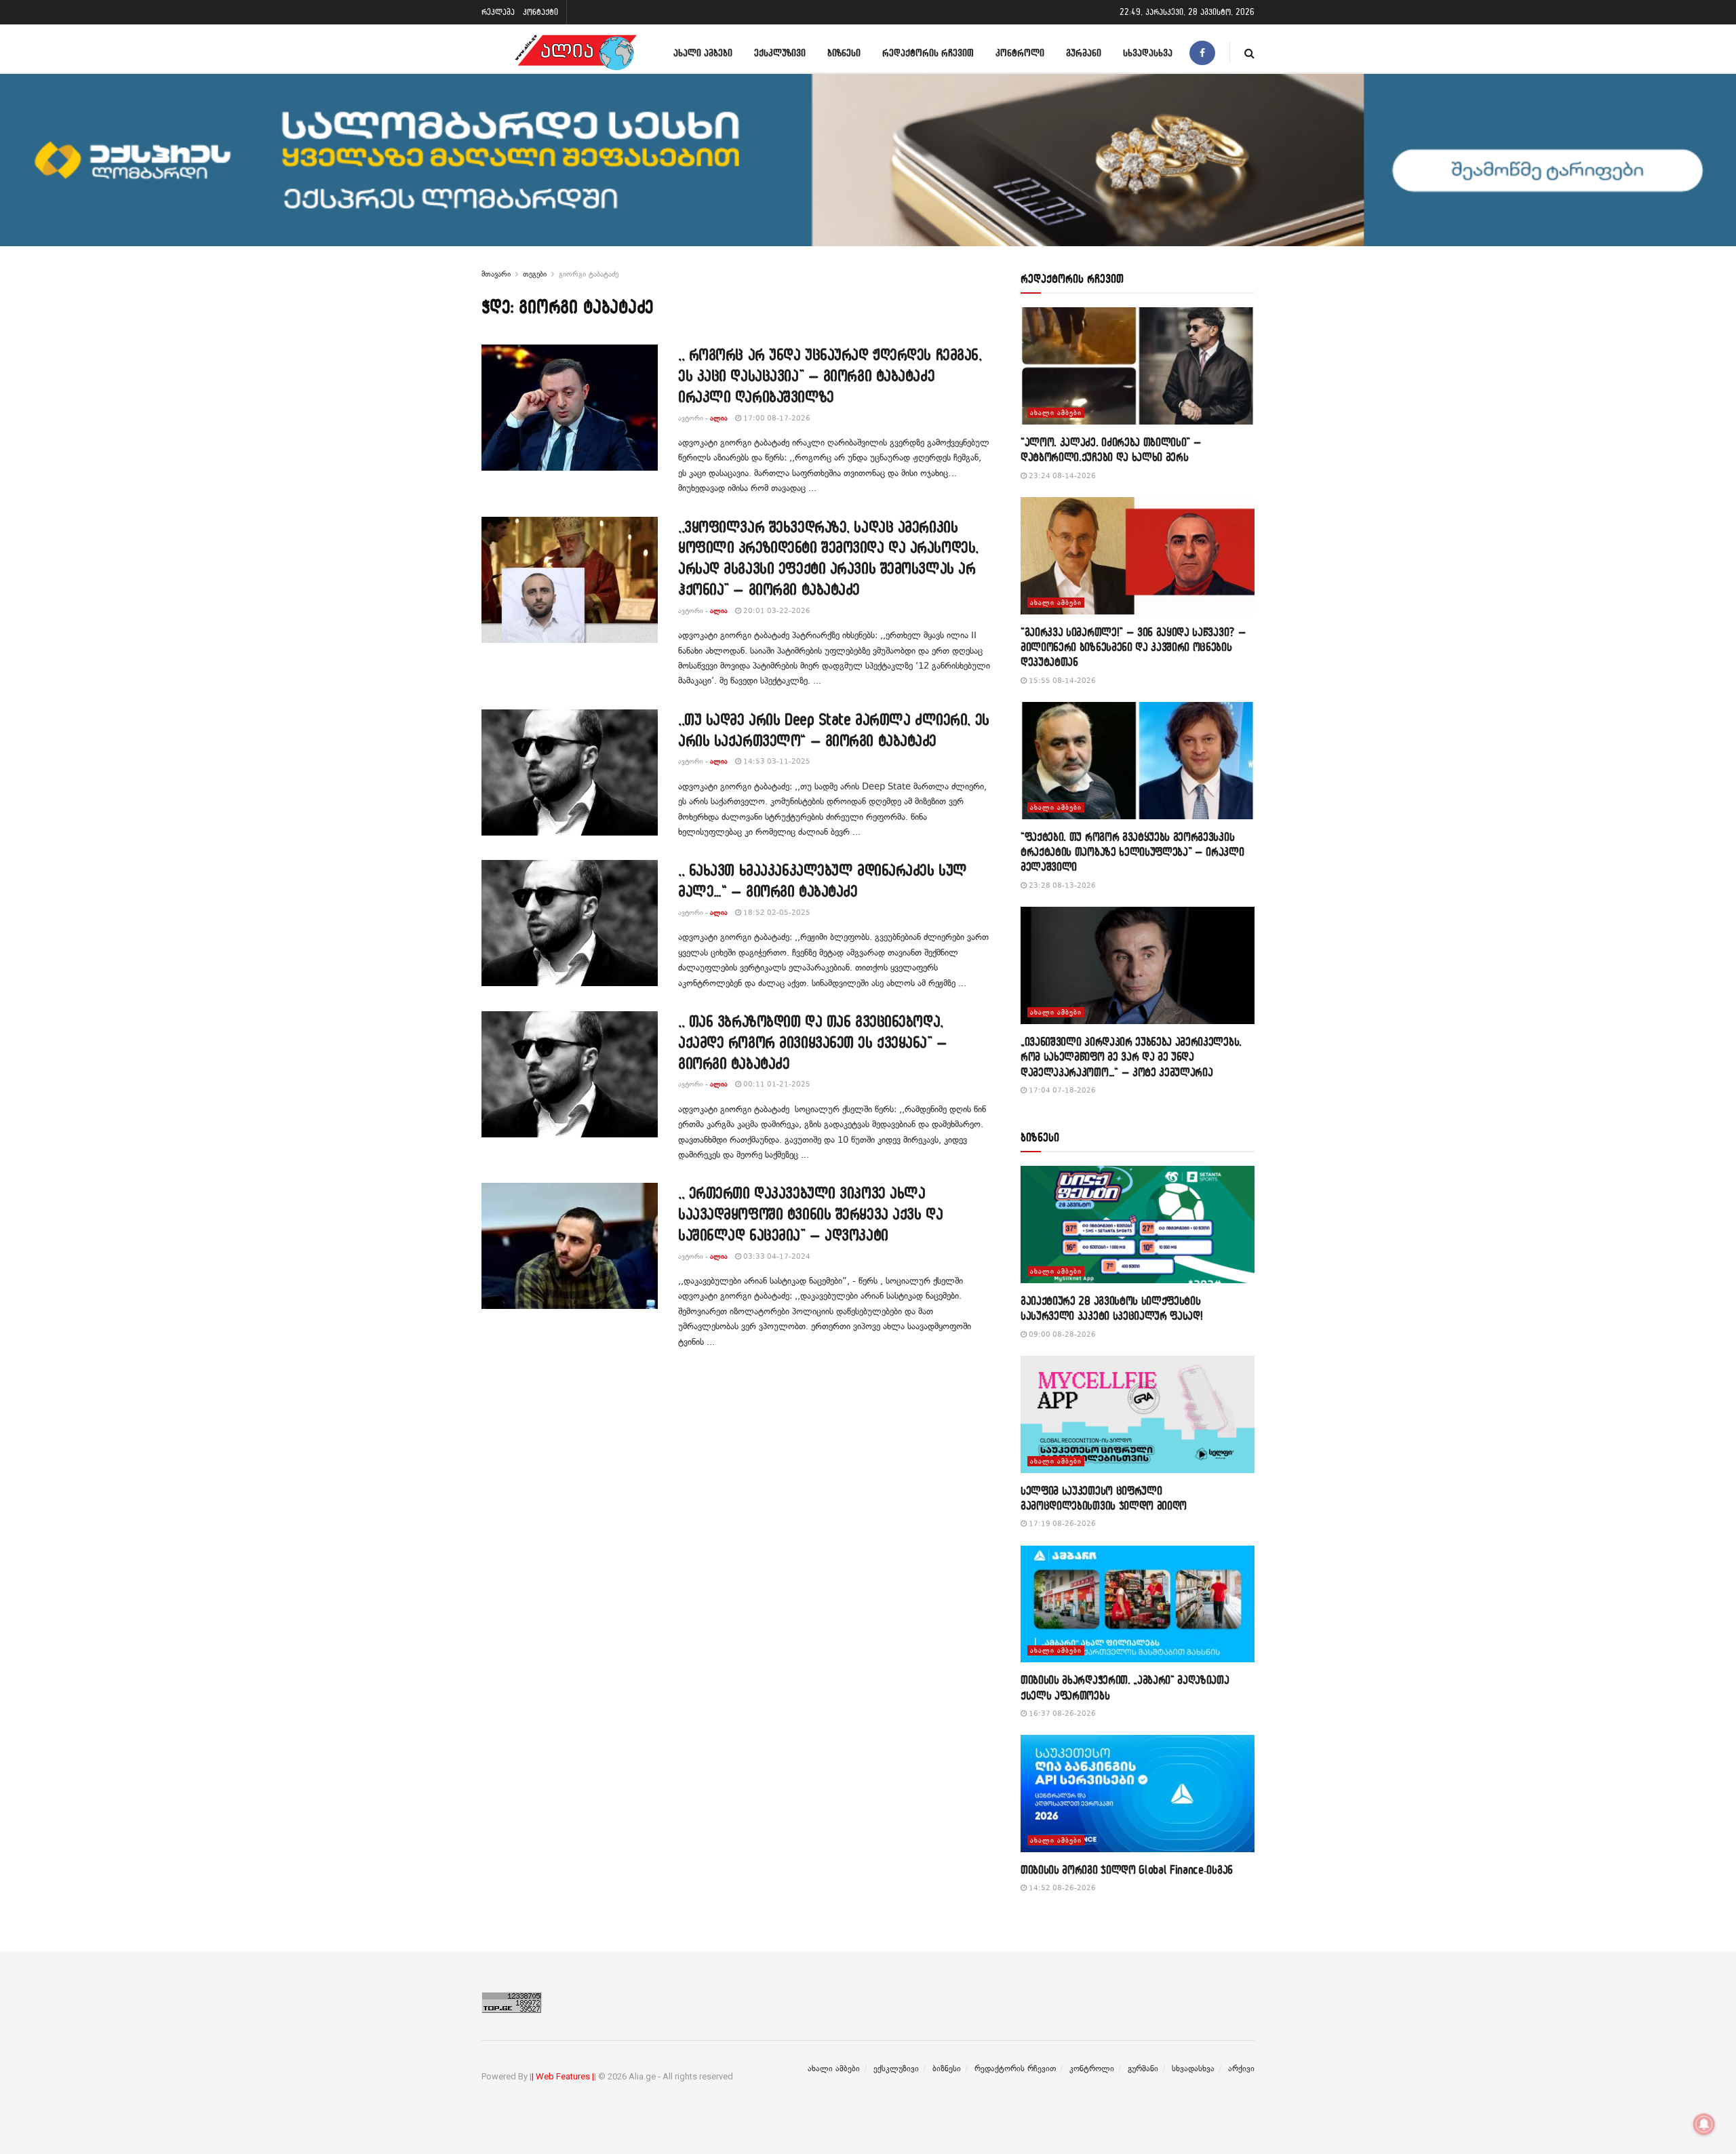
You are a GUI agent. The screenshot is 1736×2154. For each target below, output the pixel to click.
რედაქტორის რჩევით (928, 53)
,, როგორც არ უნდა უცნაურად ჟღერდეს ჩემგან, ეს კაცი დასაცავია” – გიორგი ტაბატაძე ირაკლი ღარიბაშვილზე (830, 375)
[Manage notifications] (1704, 2124)
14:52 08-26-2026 (1061, 1888)
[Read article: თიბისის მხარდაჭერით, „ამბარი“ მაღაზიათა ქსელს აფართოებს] (1138, 1604)
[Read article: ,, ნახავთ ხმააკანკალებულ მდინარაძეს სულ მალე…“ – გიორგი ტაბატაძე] (570, 923)
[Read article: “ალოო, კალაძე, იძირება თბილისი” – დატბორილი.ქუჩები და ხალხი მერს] (1138, 366)
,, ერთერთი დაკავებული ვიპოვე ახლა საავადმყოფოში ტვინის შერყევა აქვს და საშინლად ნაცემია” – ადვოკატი (810, 1214)
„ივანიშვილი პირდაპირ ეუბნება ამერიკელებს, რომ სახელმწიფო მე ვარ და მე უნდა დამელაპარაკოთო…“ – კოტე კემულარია (1131, 1057)
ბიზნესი (844, 53)
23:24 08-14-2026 (1061, 476)
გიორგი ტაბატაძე (589, 274)
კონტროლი (1020, 53)
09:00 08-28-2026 (1061, 1334)
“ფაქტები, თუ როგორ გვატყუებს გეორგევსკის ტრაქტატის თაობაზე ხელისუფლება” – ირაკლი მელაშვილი (1132, 852)
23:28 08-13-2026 (1061, 885)
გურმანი (1084, 53)
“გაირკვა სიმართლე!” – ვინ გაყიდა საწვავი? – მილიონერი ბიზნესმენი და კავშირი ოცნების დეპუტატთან (1133, 647)
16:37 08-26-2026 (1061, 1714)
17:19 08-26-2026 (1061, 1524)
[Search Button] (1249, 53)
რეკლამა (498, 12)
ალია (719, 418)
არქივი (1241, 2069)
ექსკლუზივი (780, 53)
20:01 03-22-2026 (776, 611)
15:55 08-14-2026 (1061, 681)
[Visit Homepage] (576, 53)
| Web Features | (563, 2076)
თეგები (535, 274)
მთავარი (496, 274)
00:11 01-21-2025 (776, 1084)
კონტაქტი (540, 12)
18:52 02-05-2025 (776, 913)
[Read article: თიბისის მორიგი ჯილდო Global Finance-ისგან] (1138, 1794)
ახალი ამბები (703, 53)
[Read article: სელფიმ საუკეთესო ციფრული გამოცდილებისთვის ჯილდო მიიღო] (1138, 1414)
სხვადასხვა (1148, 53)
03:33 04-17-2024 (776, 1256)
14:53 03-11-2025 (776, 761)
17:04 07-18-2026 (1061, 1090)
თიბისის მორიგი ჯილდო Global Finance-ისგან (1127, 1869)
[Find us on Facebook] (1202, 53)
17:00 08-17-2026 (776, 418)
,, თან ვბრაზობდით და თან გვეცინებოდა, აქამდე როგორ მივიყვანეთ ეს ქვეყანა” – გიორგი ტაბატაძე (813, 1042)
